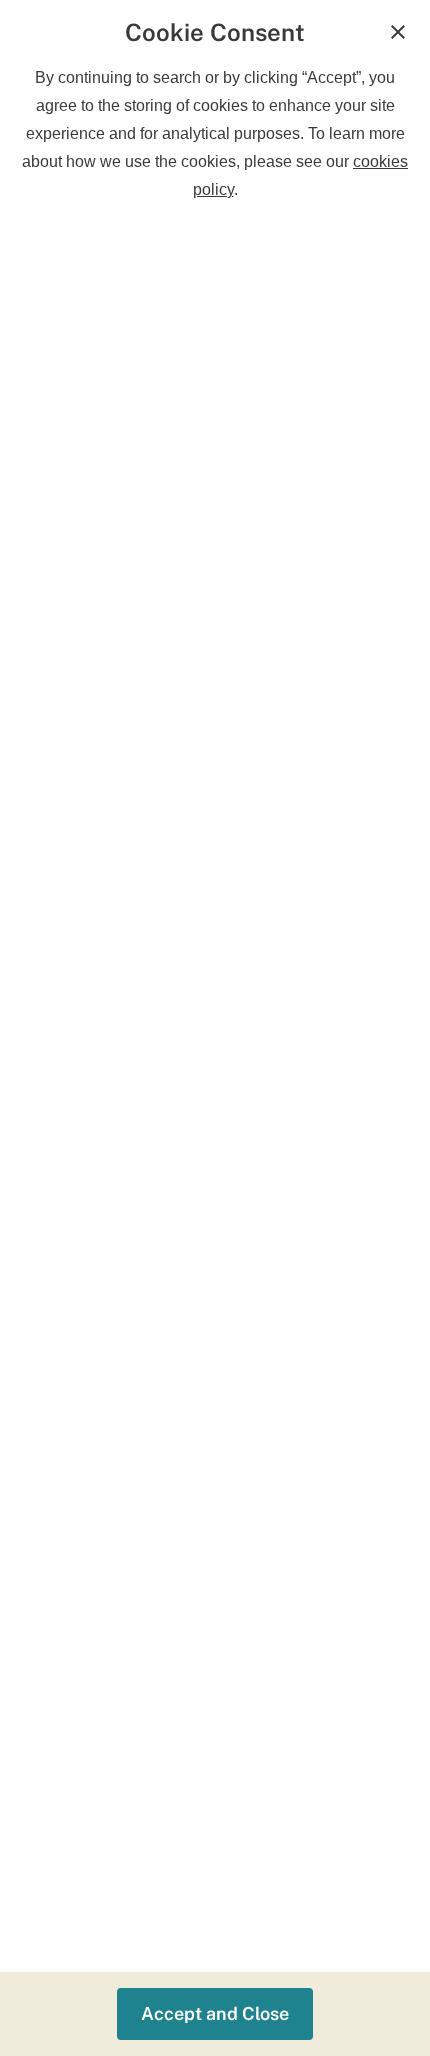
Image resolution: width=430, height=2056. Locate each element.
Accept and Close (215, 2013)
